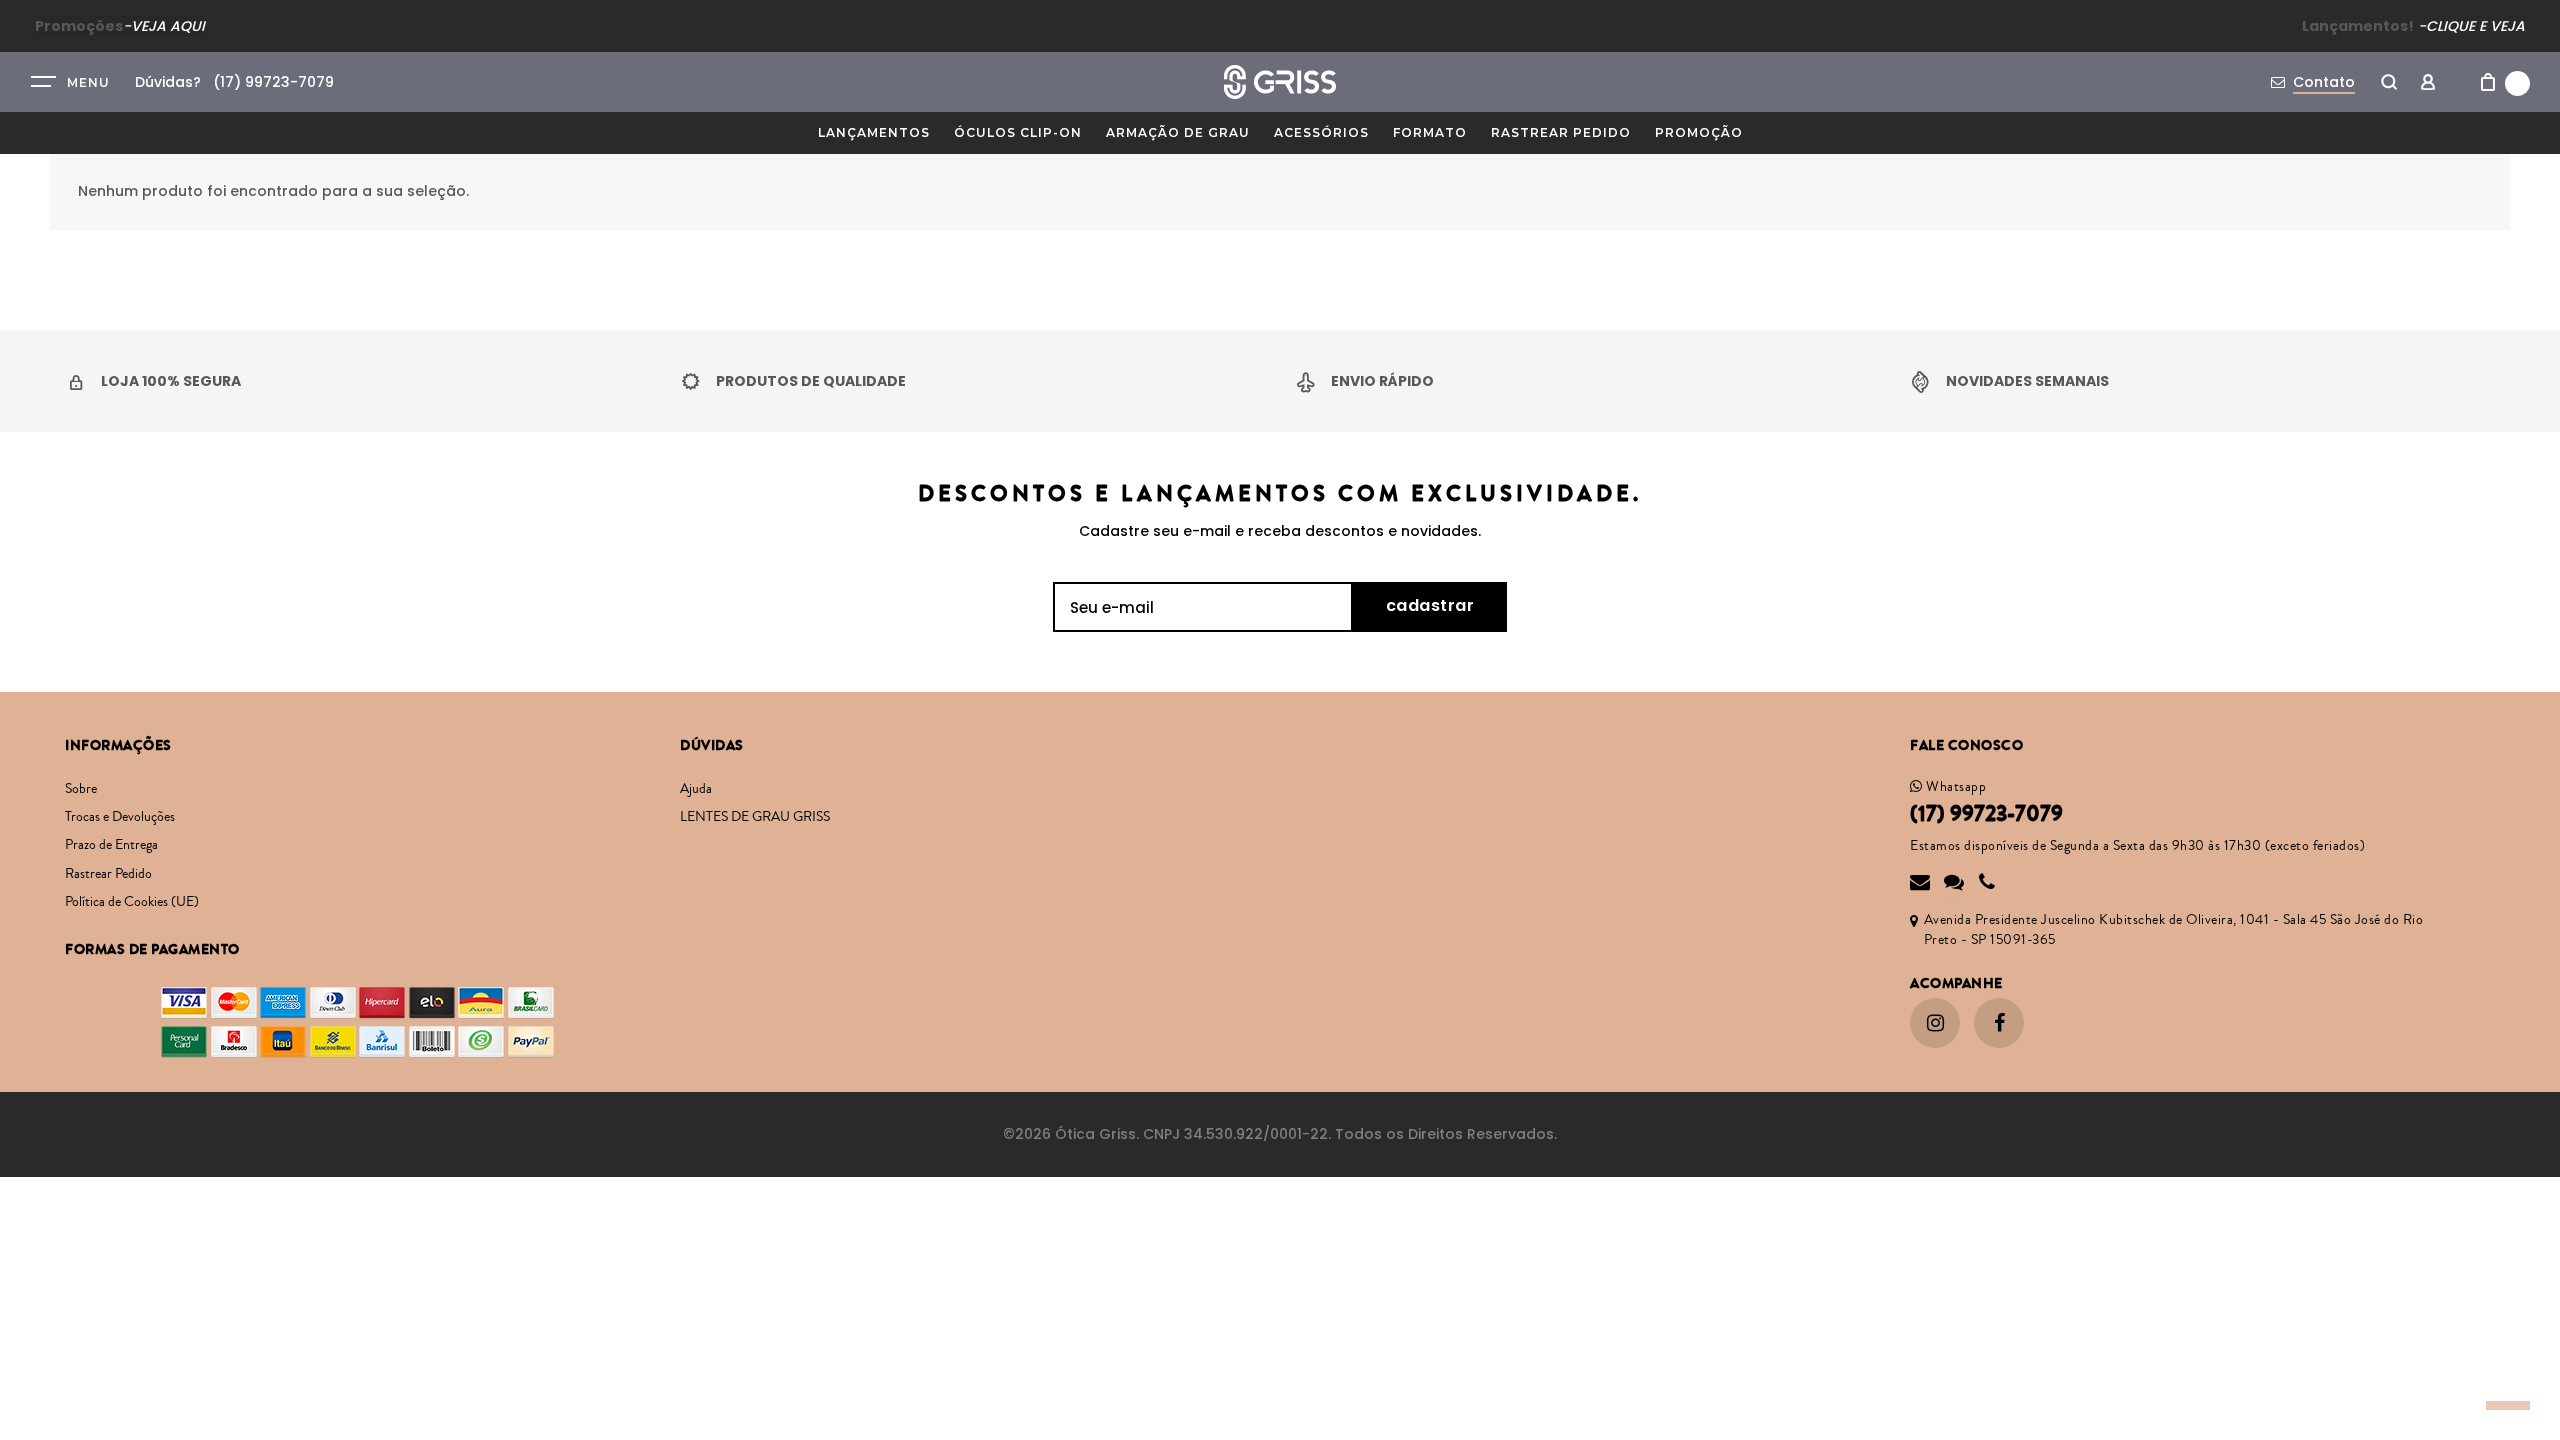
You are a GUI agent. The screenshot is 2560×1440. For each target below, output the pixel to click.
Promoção (1699, 132)
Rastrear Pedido (1561, 132)
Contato (2324, 82)
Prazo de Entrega (111, 845)
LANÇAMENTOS (874, 132)
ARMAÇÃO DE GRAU (1178, 132)
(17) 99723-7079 (1986, 814)
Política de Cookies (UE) (132, 902)
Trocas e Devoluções (120, 817)
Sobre (81, 789)
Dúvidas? (168, 82)
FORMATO (1430, 132)
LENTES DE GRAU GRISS (755, 817)
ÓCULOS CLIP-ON (1018, 132)
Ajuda (696, 789)
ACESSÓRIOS (1321, 132)
